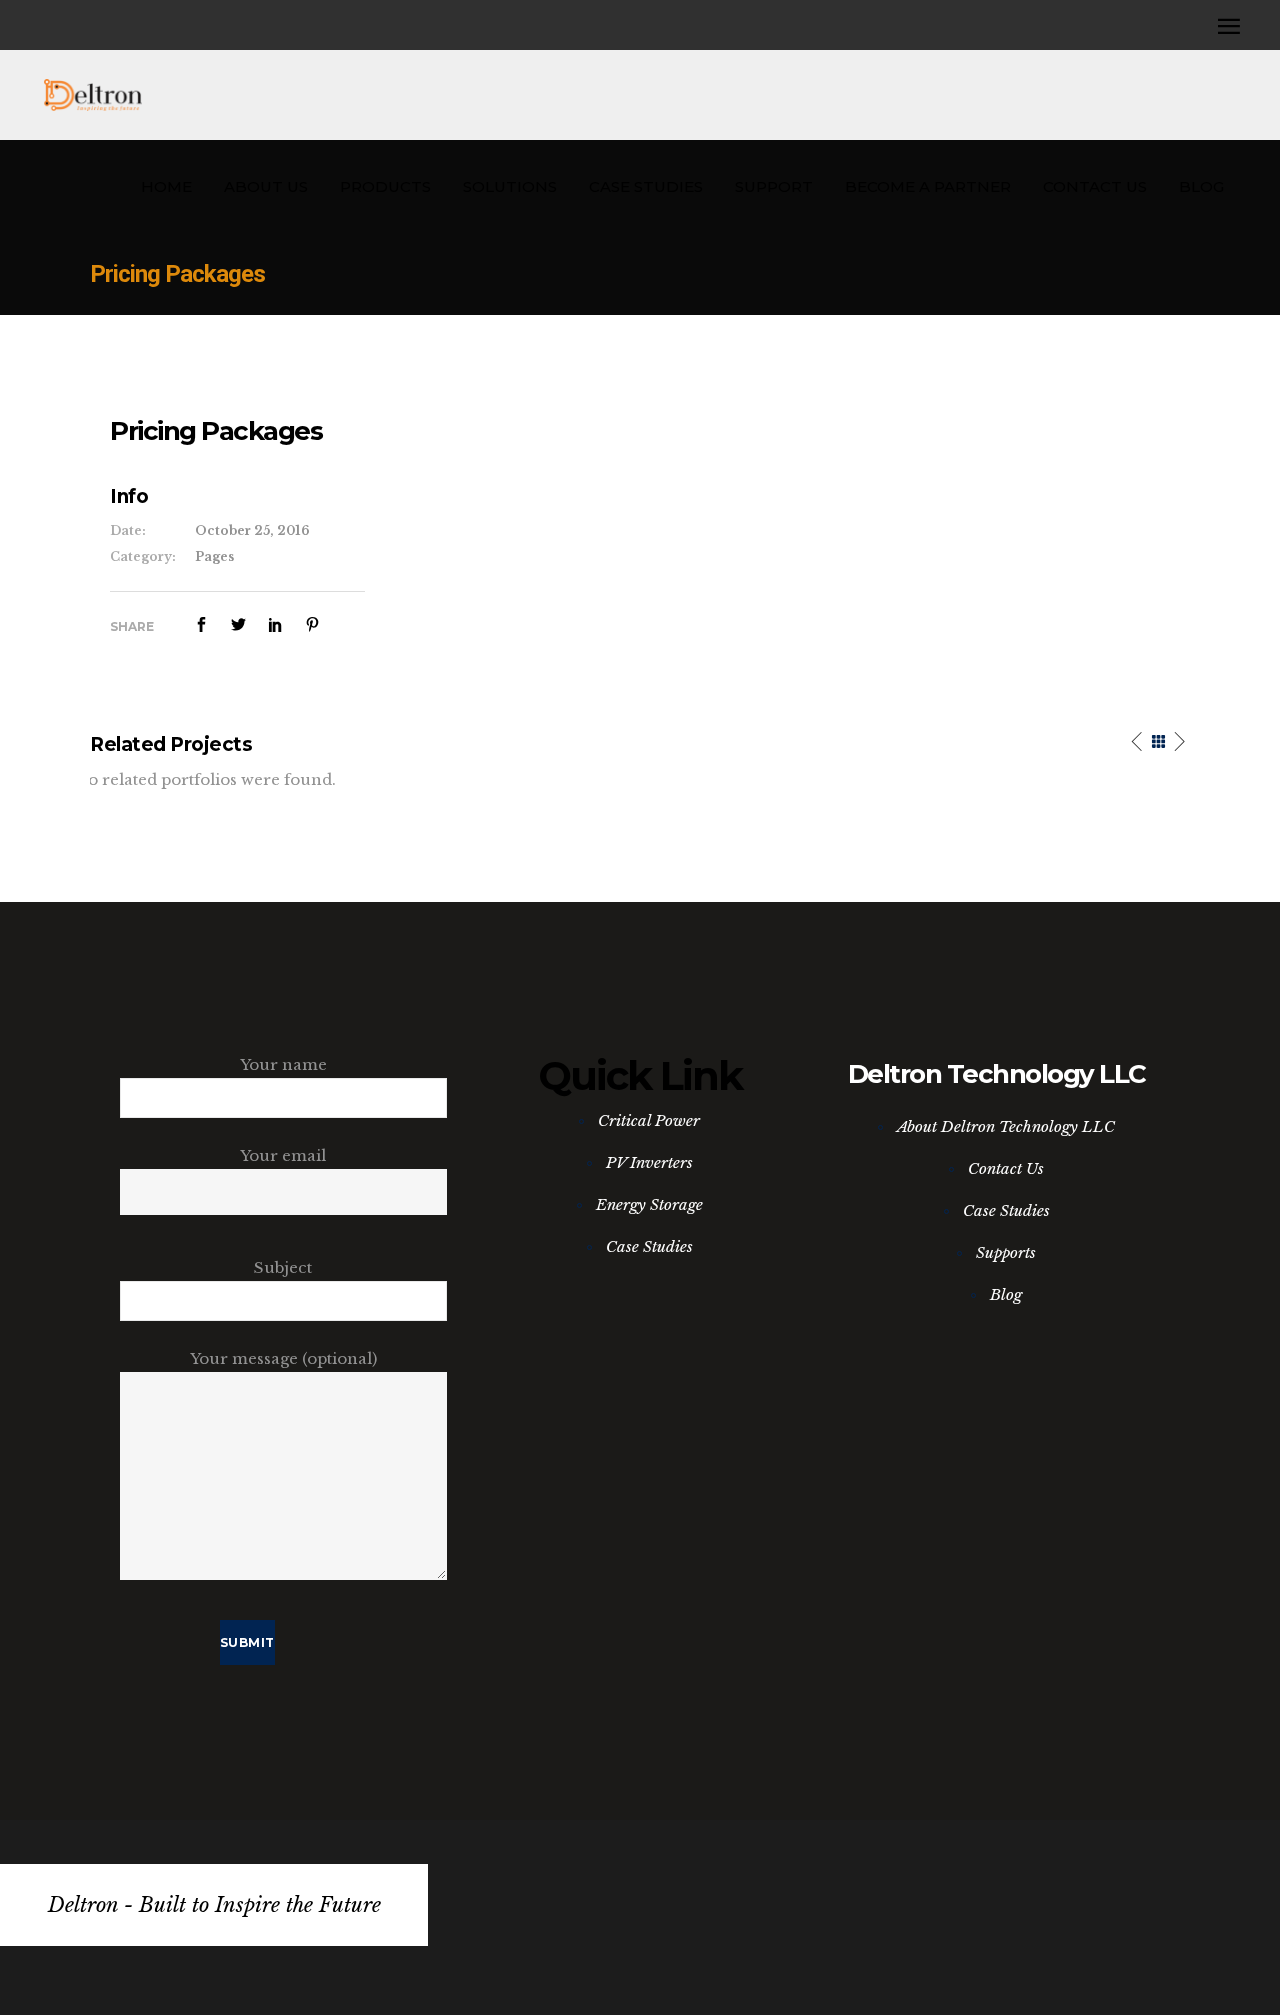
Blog (1006, 1294)
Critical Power (649, 1120)
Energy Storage (649, 1204)
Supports (1006, 1252)
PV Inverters (649, 1162)
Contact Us (1006, 1168)
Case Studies (649, 1246)
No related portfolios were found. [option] (205, 779)
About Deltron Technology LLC (1006, 1126)
